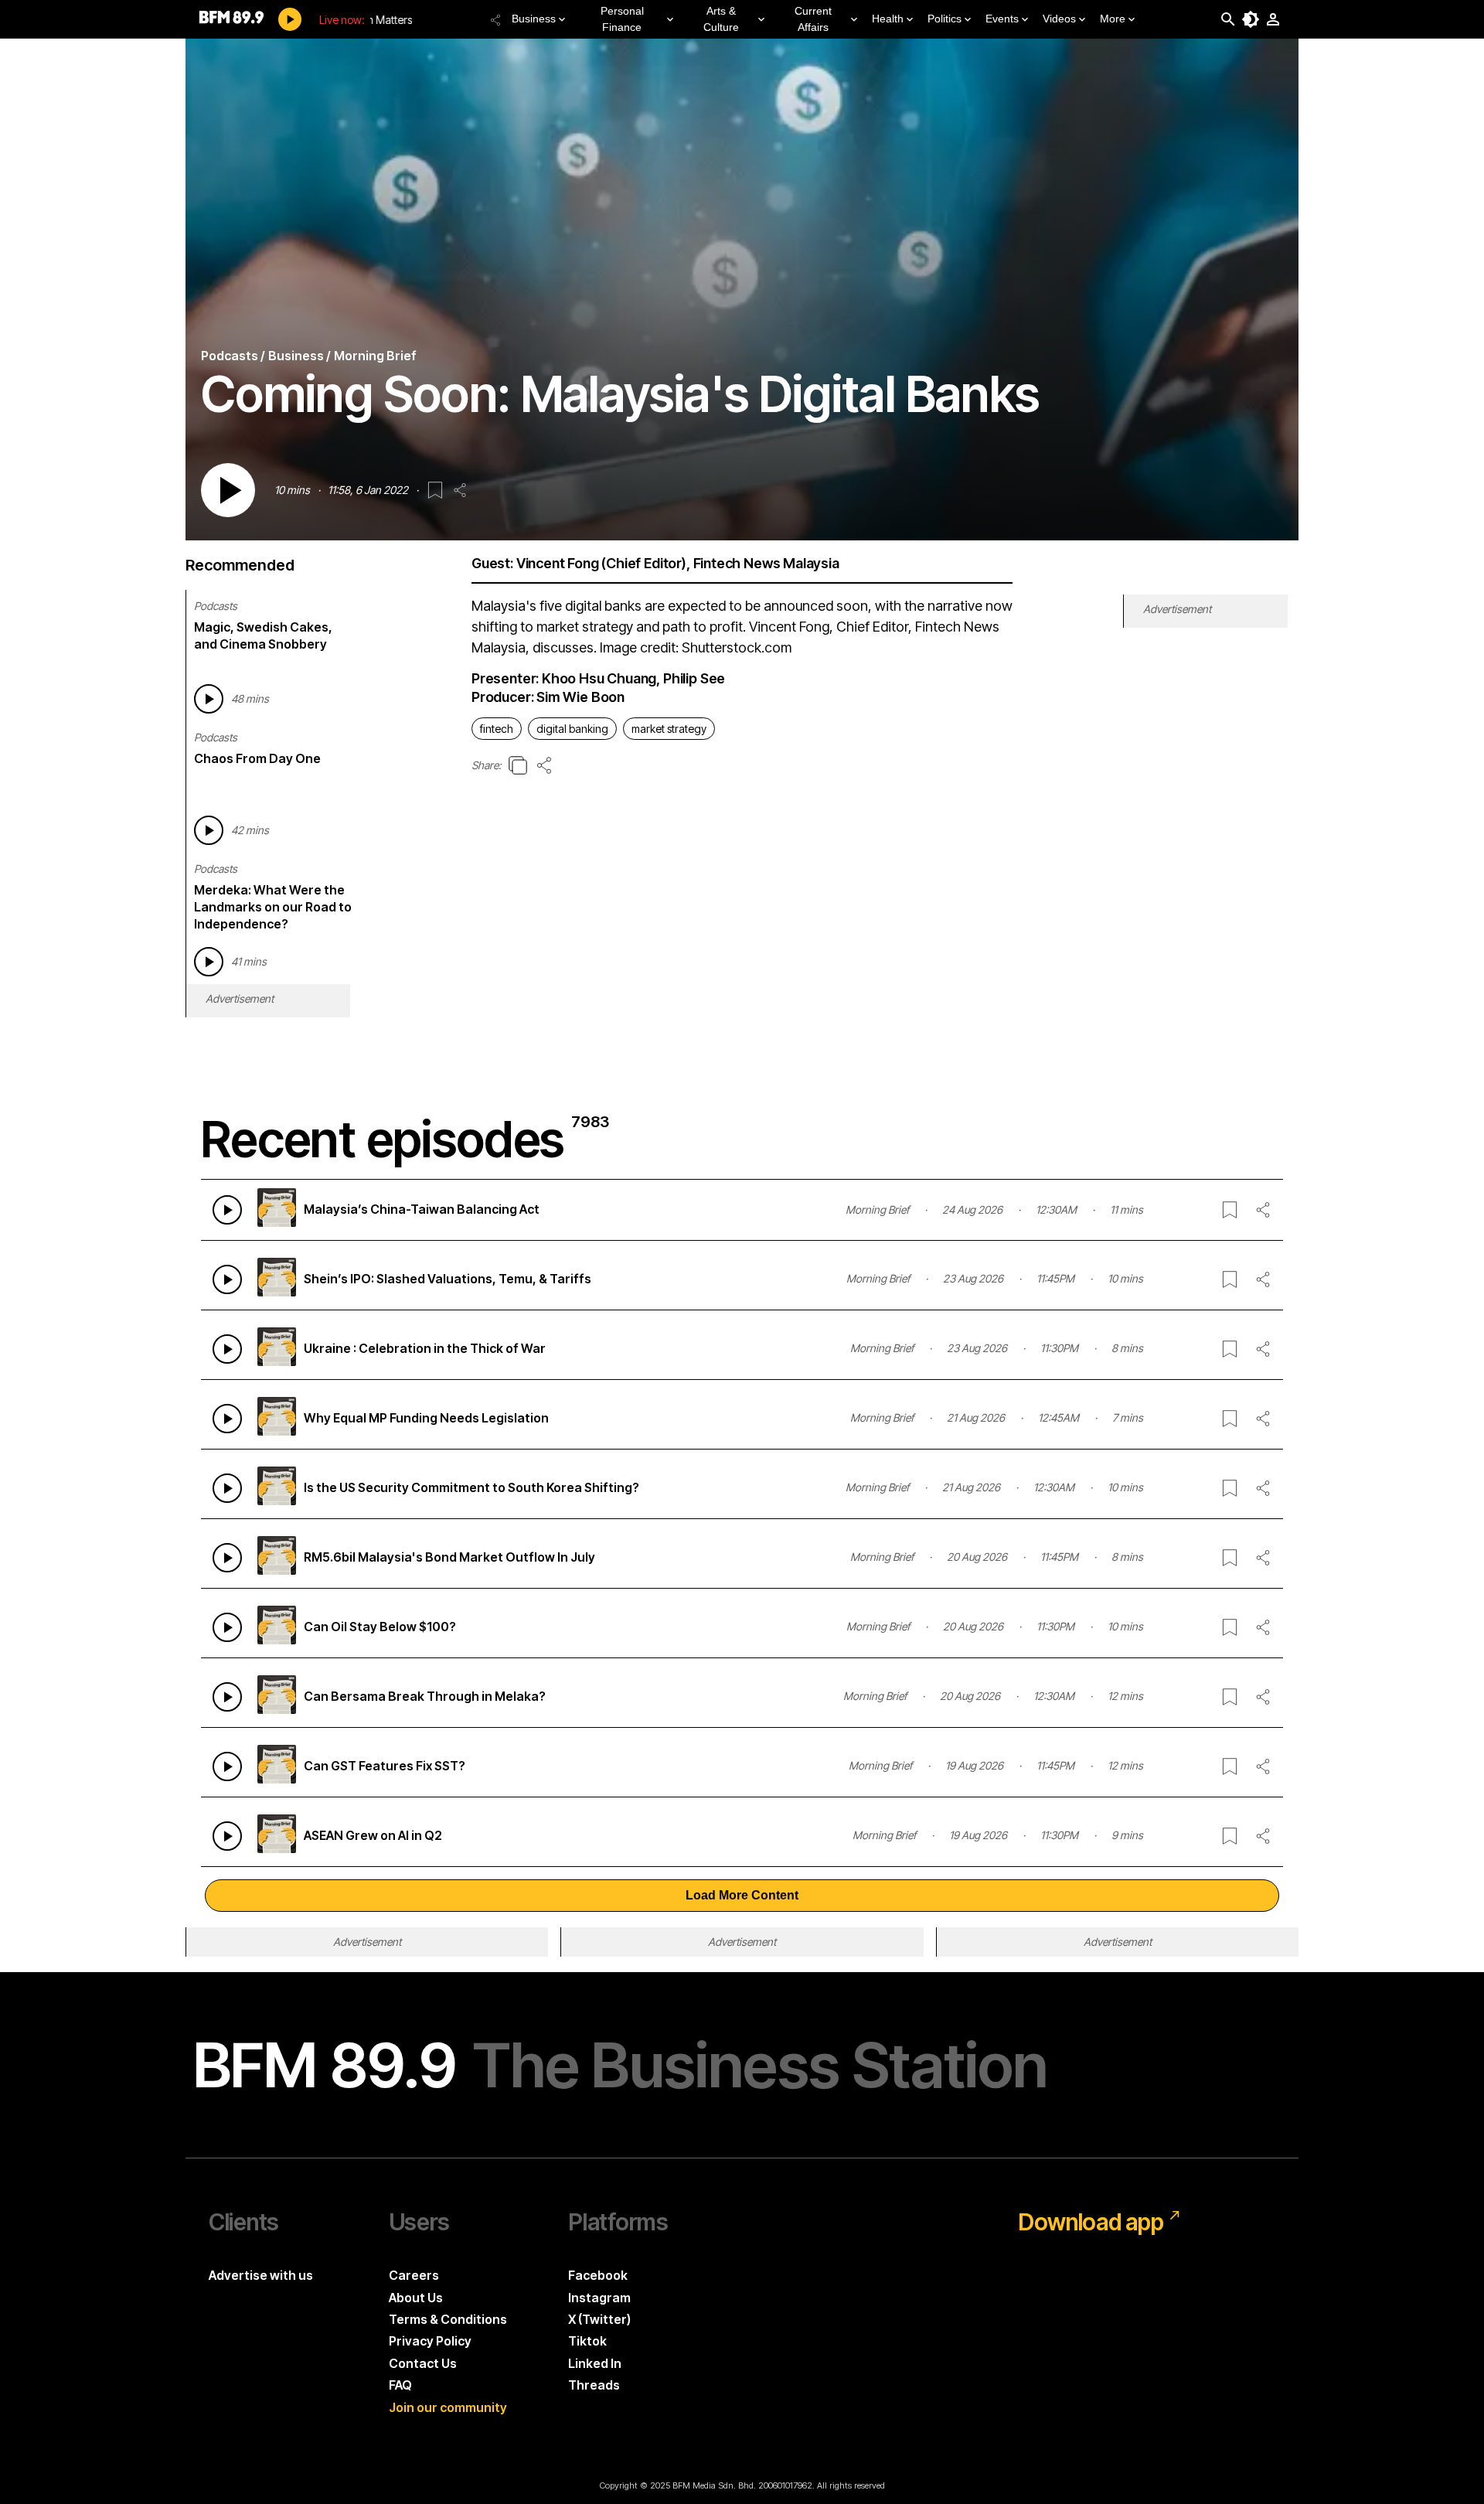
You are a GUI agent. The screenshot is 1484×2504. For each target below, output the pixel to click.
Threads (594, 2385)
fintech (497, 729)
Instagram (599, 2298)
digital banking (572, 729)
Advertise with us (261, 2275)
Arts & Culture (721, 19)
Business (534, 19)
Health (888, 19)
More (1113, 19)
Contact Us (423, 2363)
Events (1002, 19)
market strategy (669, 729)
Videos (1059, 19)
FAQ (400, 2385)
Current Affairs (813, 19)
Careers (414, 2275)
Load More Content (742, 1895)
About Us (416, 2298)
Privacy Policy (430, 2341)
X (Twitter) (599, 2319)
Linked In (595, 2363)
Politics (945, 19)
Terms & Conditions (448, 2319)
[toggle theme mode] (1251, 19)
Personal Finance (622, 19)
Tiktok (587, 2341)
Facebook (598, 2275)
